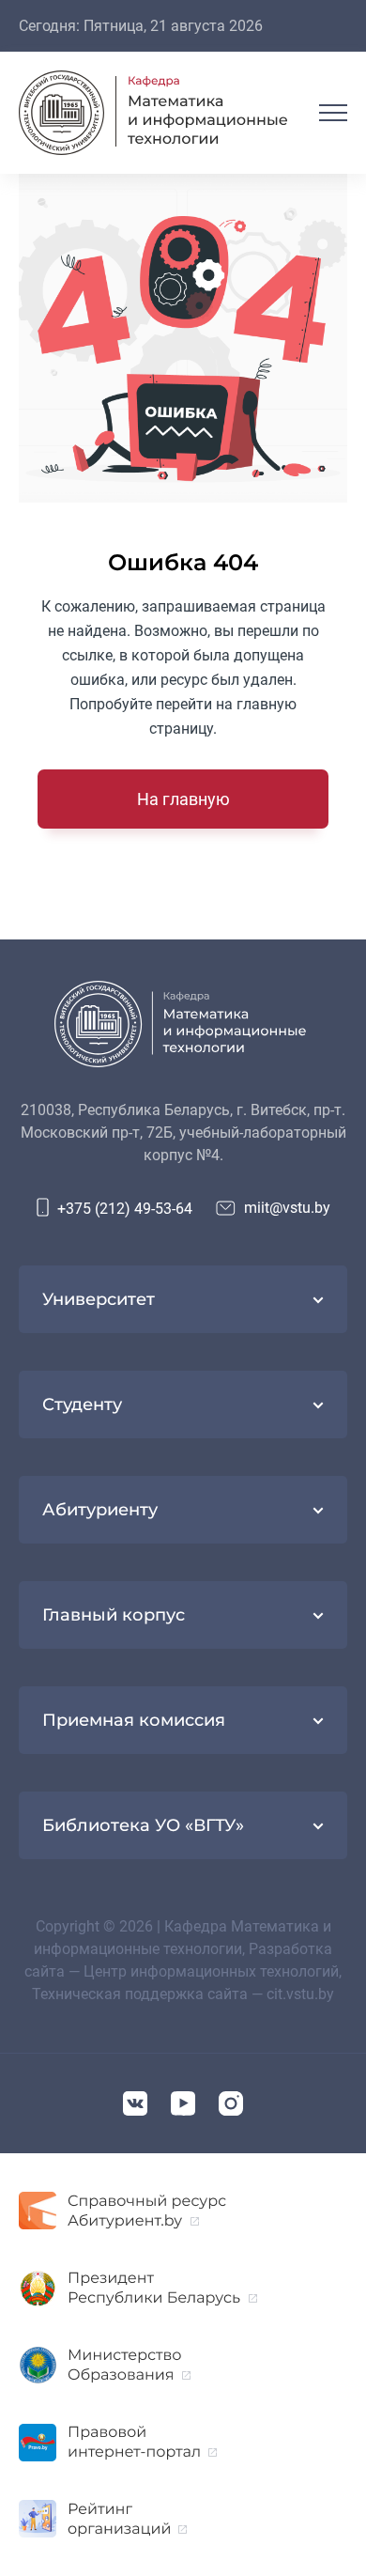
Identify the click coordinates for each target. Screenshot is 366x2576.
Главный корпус (114, 1615)
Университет (99, 1299)
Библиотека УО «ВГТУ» (143, 1825)
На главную (183, 799)
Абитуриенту (100, 1510)
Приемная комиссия (134, 1720)
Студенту (82, 1404)
